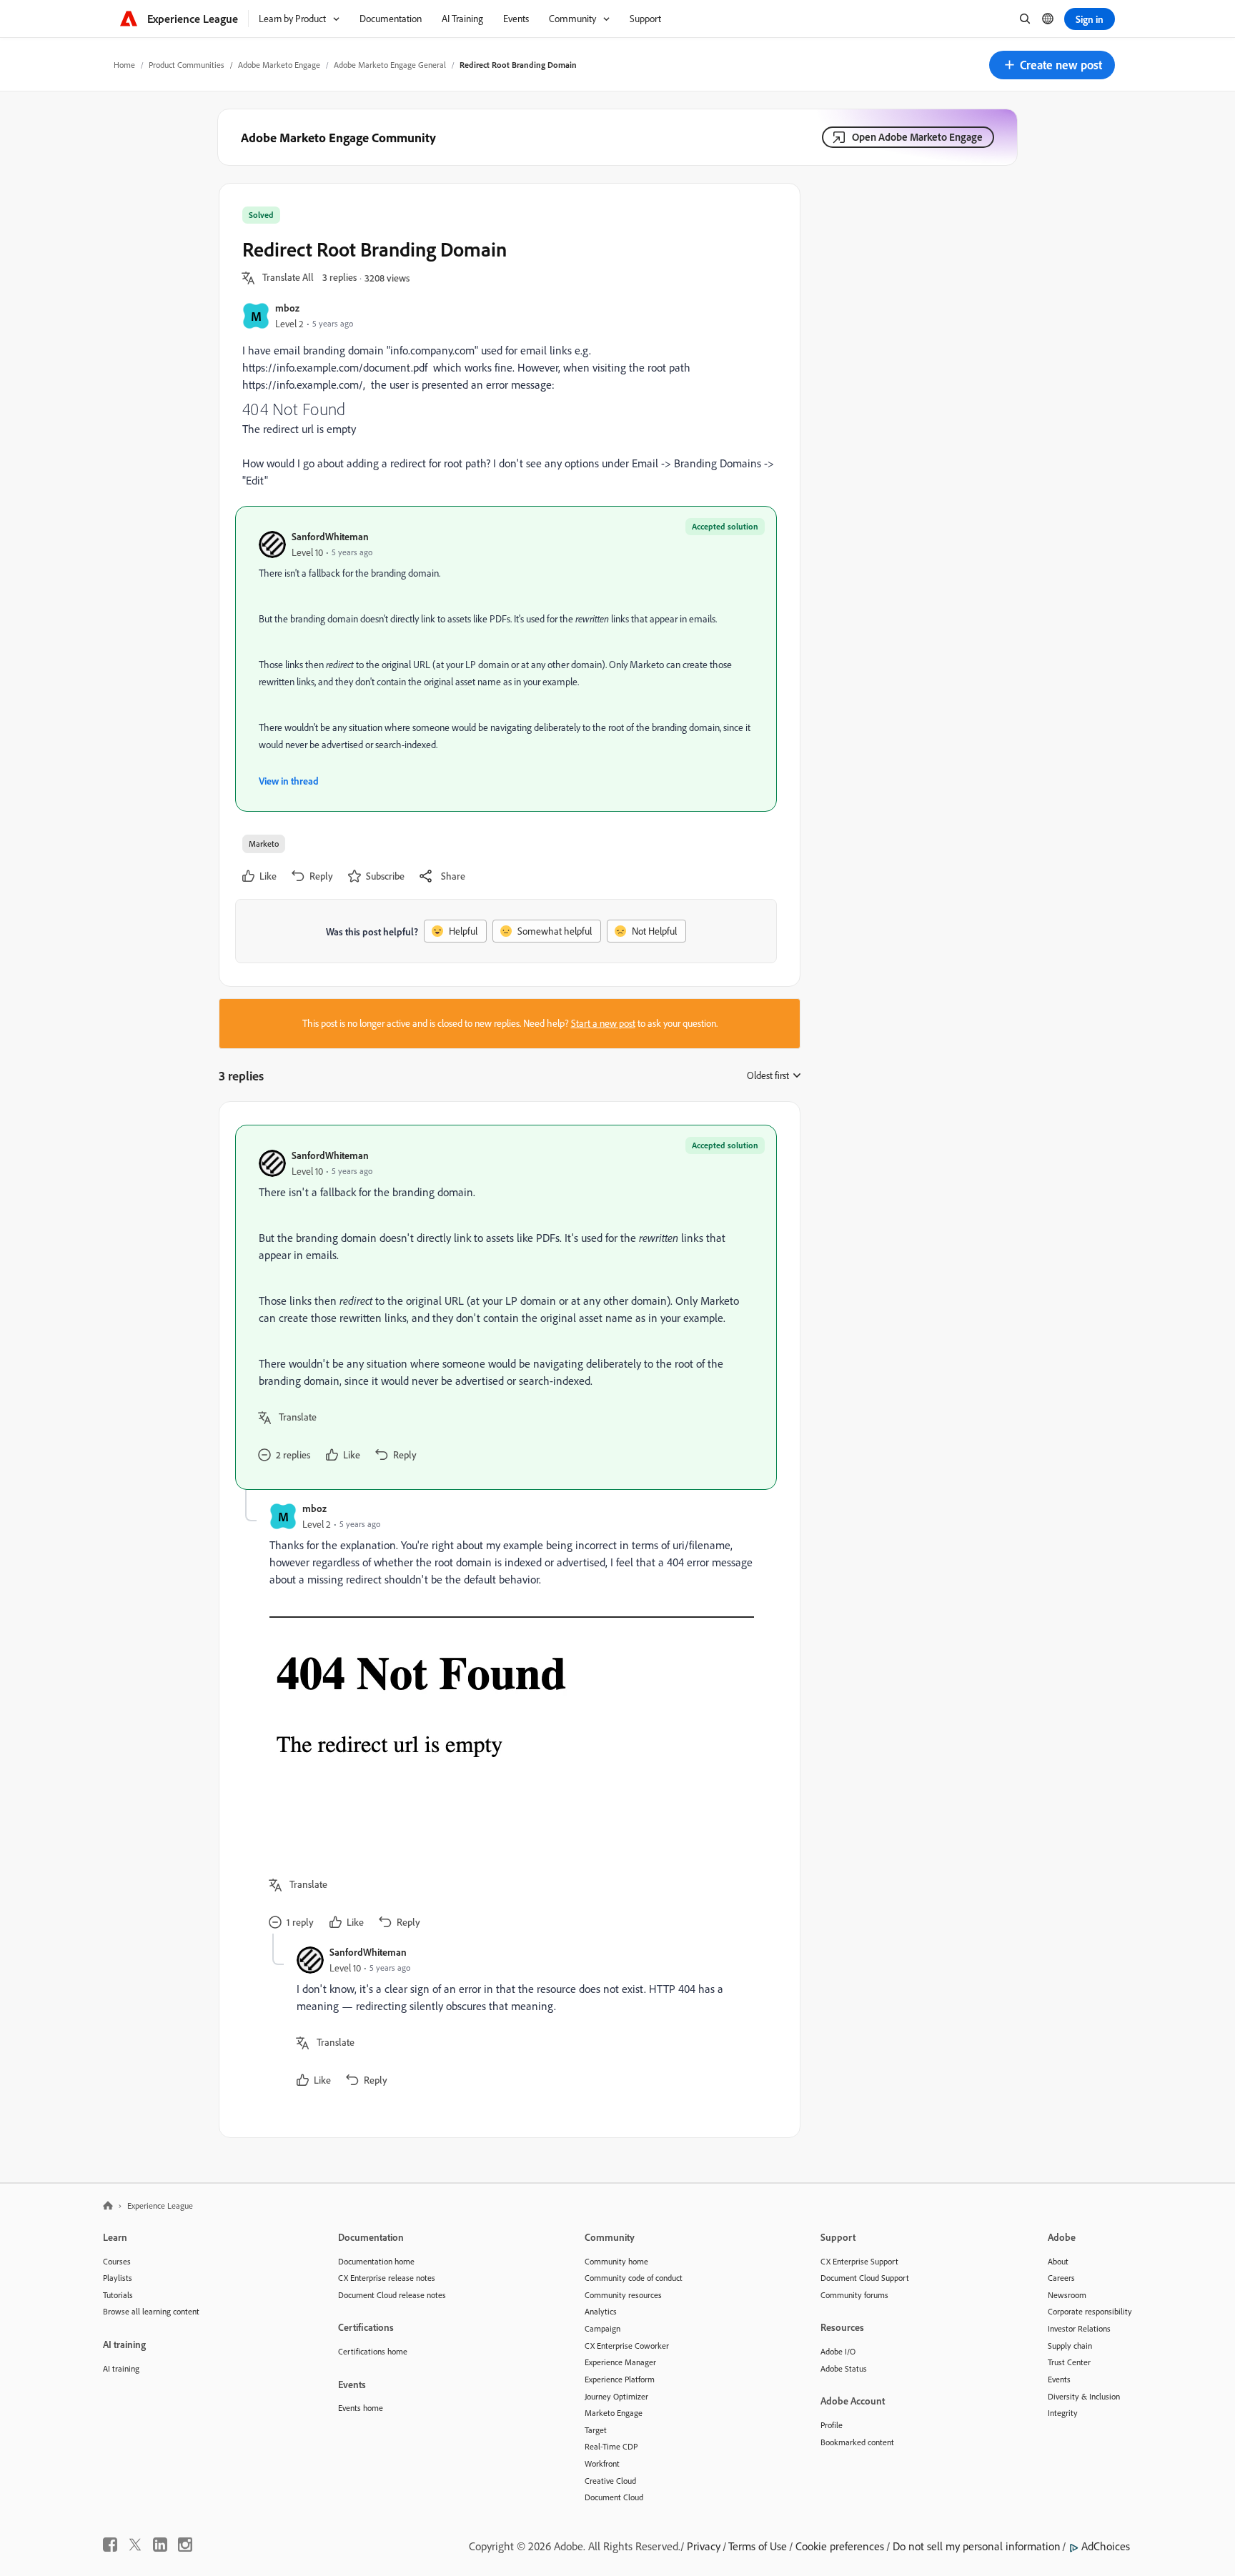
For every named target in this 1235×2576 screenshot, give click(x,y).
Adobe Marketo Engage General (390, 65)
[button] (1052, 65)
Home (124, 65)
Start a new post (603, 1023)
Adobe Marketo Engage (279, 65)
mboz (287, 308)
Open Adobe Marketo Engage (917, 137)
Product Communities (187, 65)
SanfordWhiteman (330, 536)
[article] (506, 1307)
